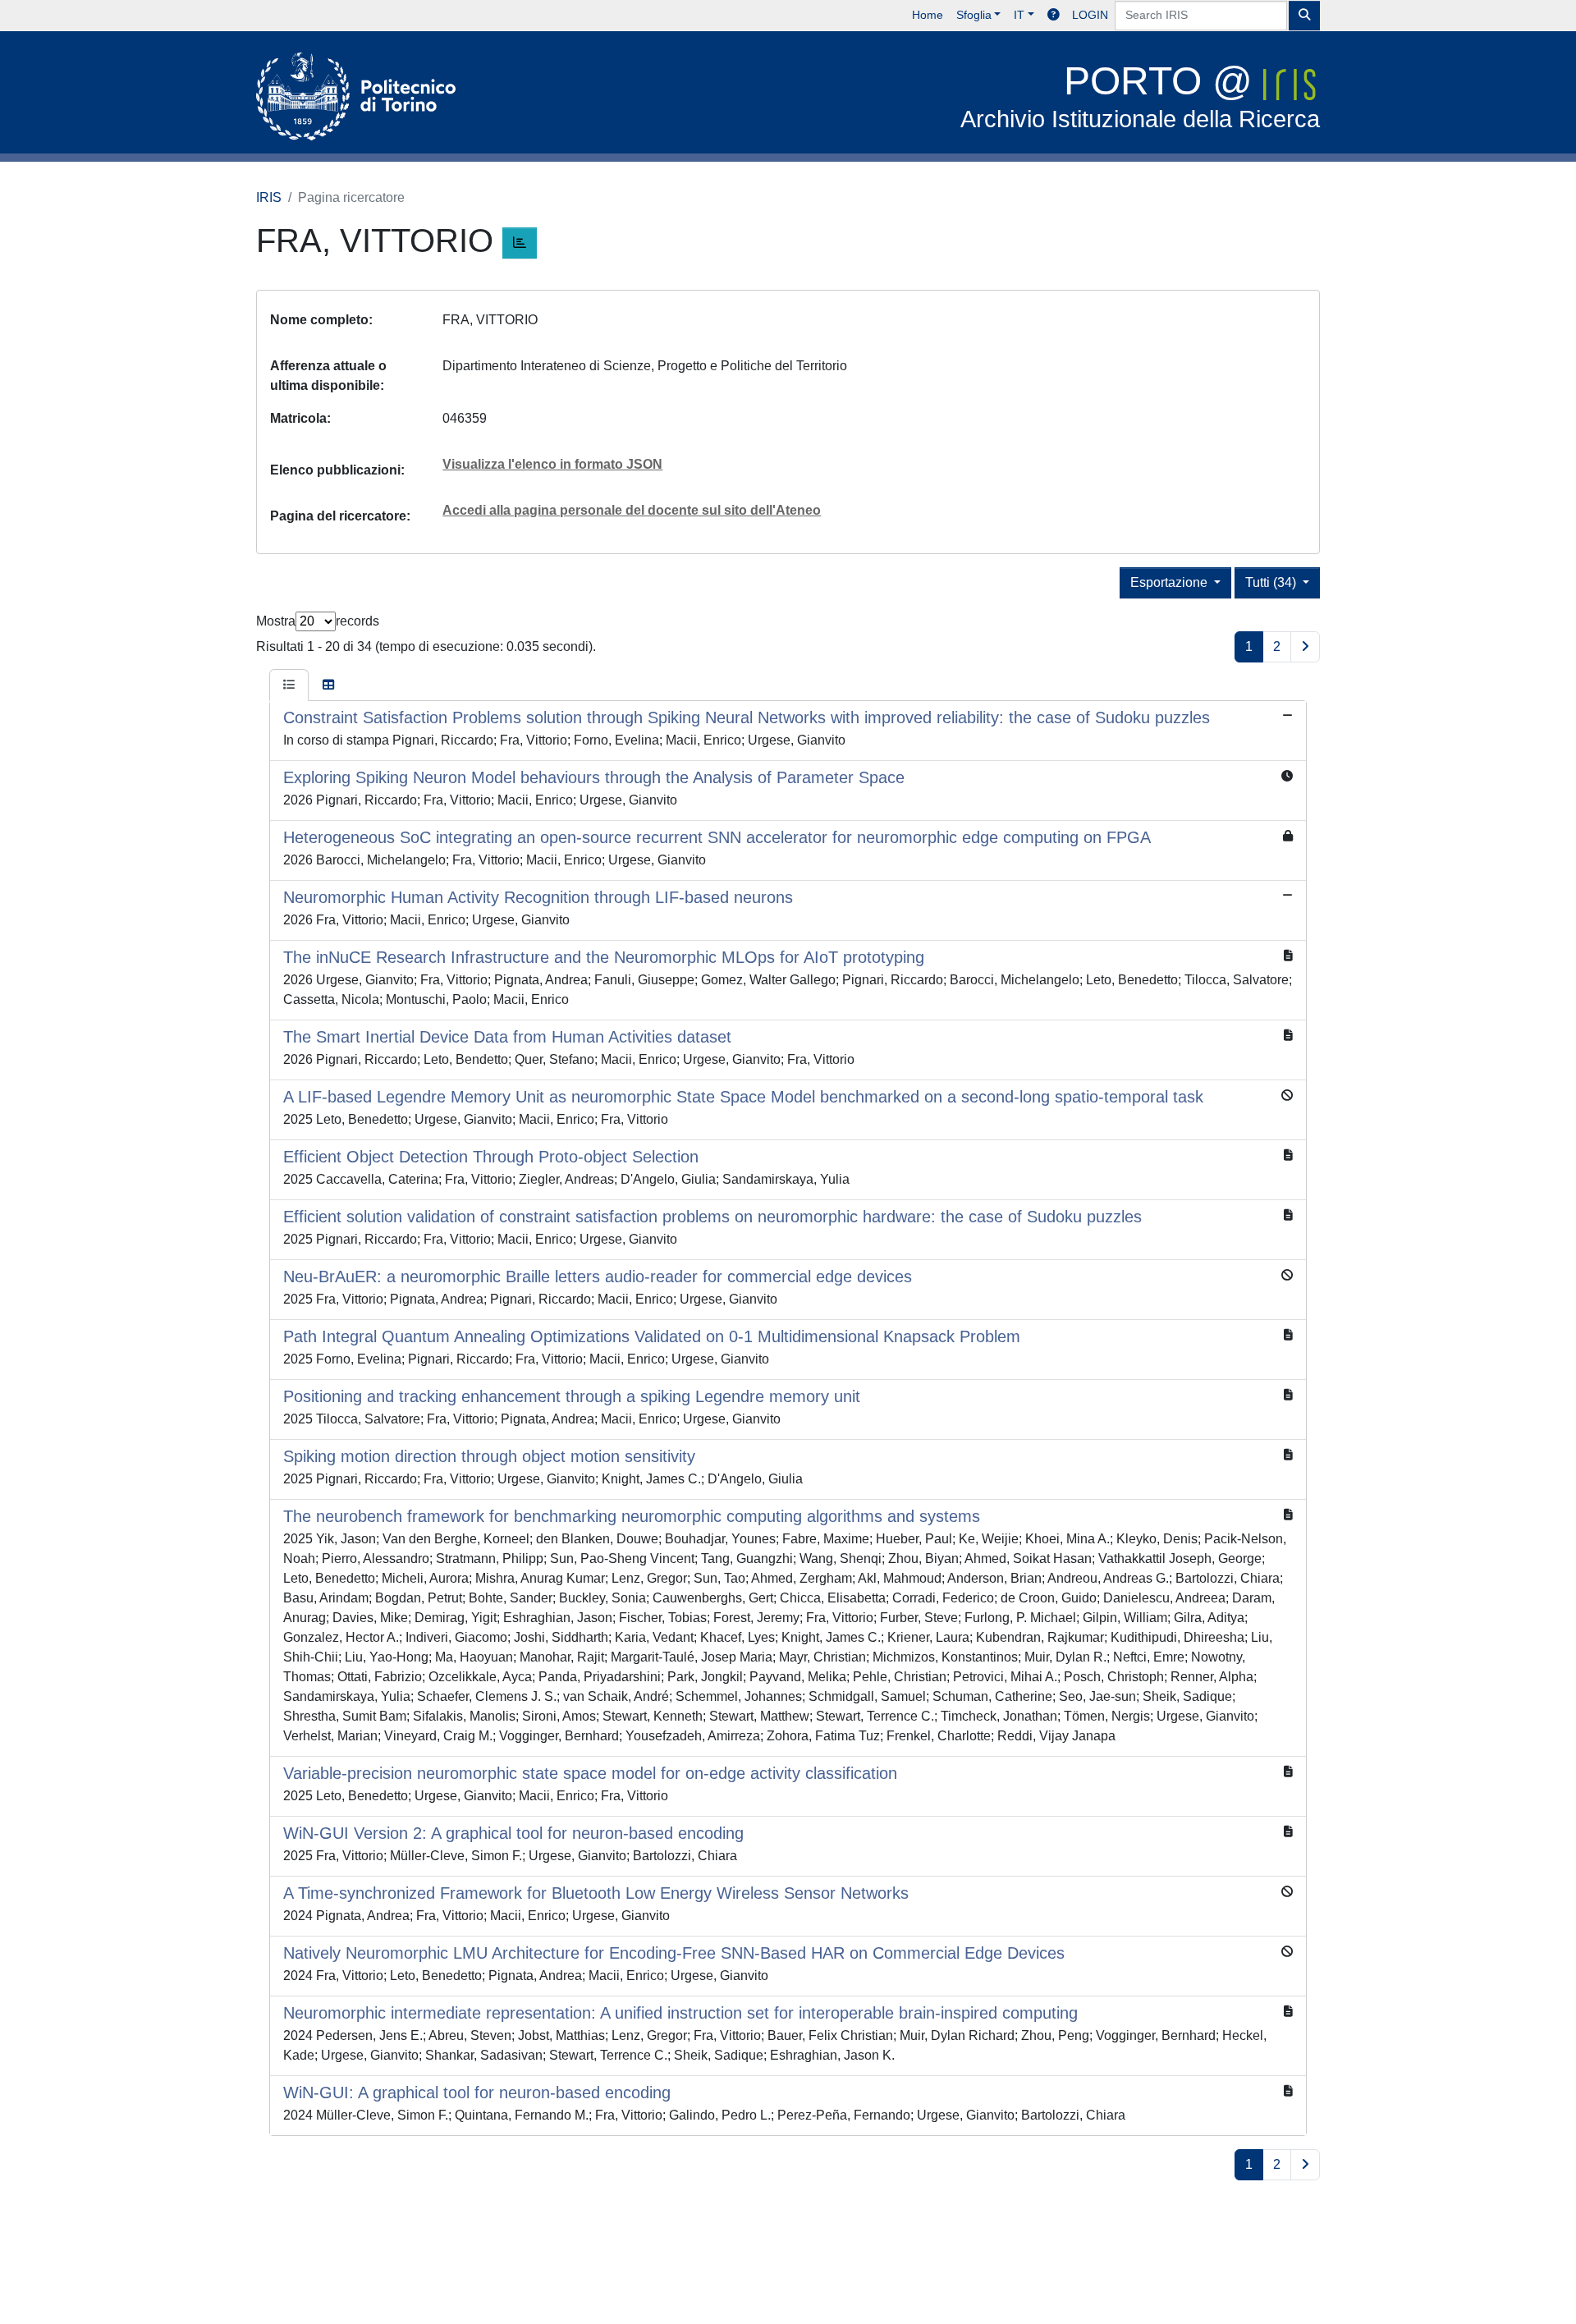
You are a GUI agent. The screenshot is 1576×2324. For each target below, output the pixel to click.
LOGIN (1090, 15)
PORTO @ (1140, 96)
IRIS (269, 197)
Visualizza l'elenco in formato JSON (552, 464)
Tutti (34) (1272, 582)
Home (928, 15)
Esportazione (1171, 582)
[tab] (289, 685)
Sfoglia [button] (974, 15)
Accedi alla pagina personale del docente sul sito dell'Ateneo (632, 510)
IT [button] (1019, 15)
